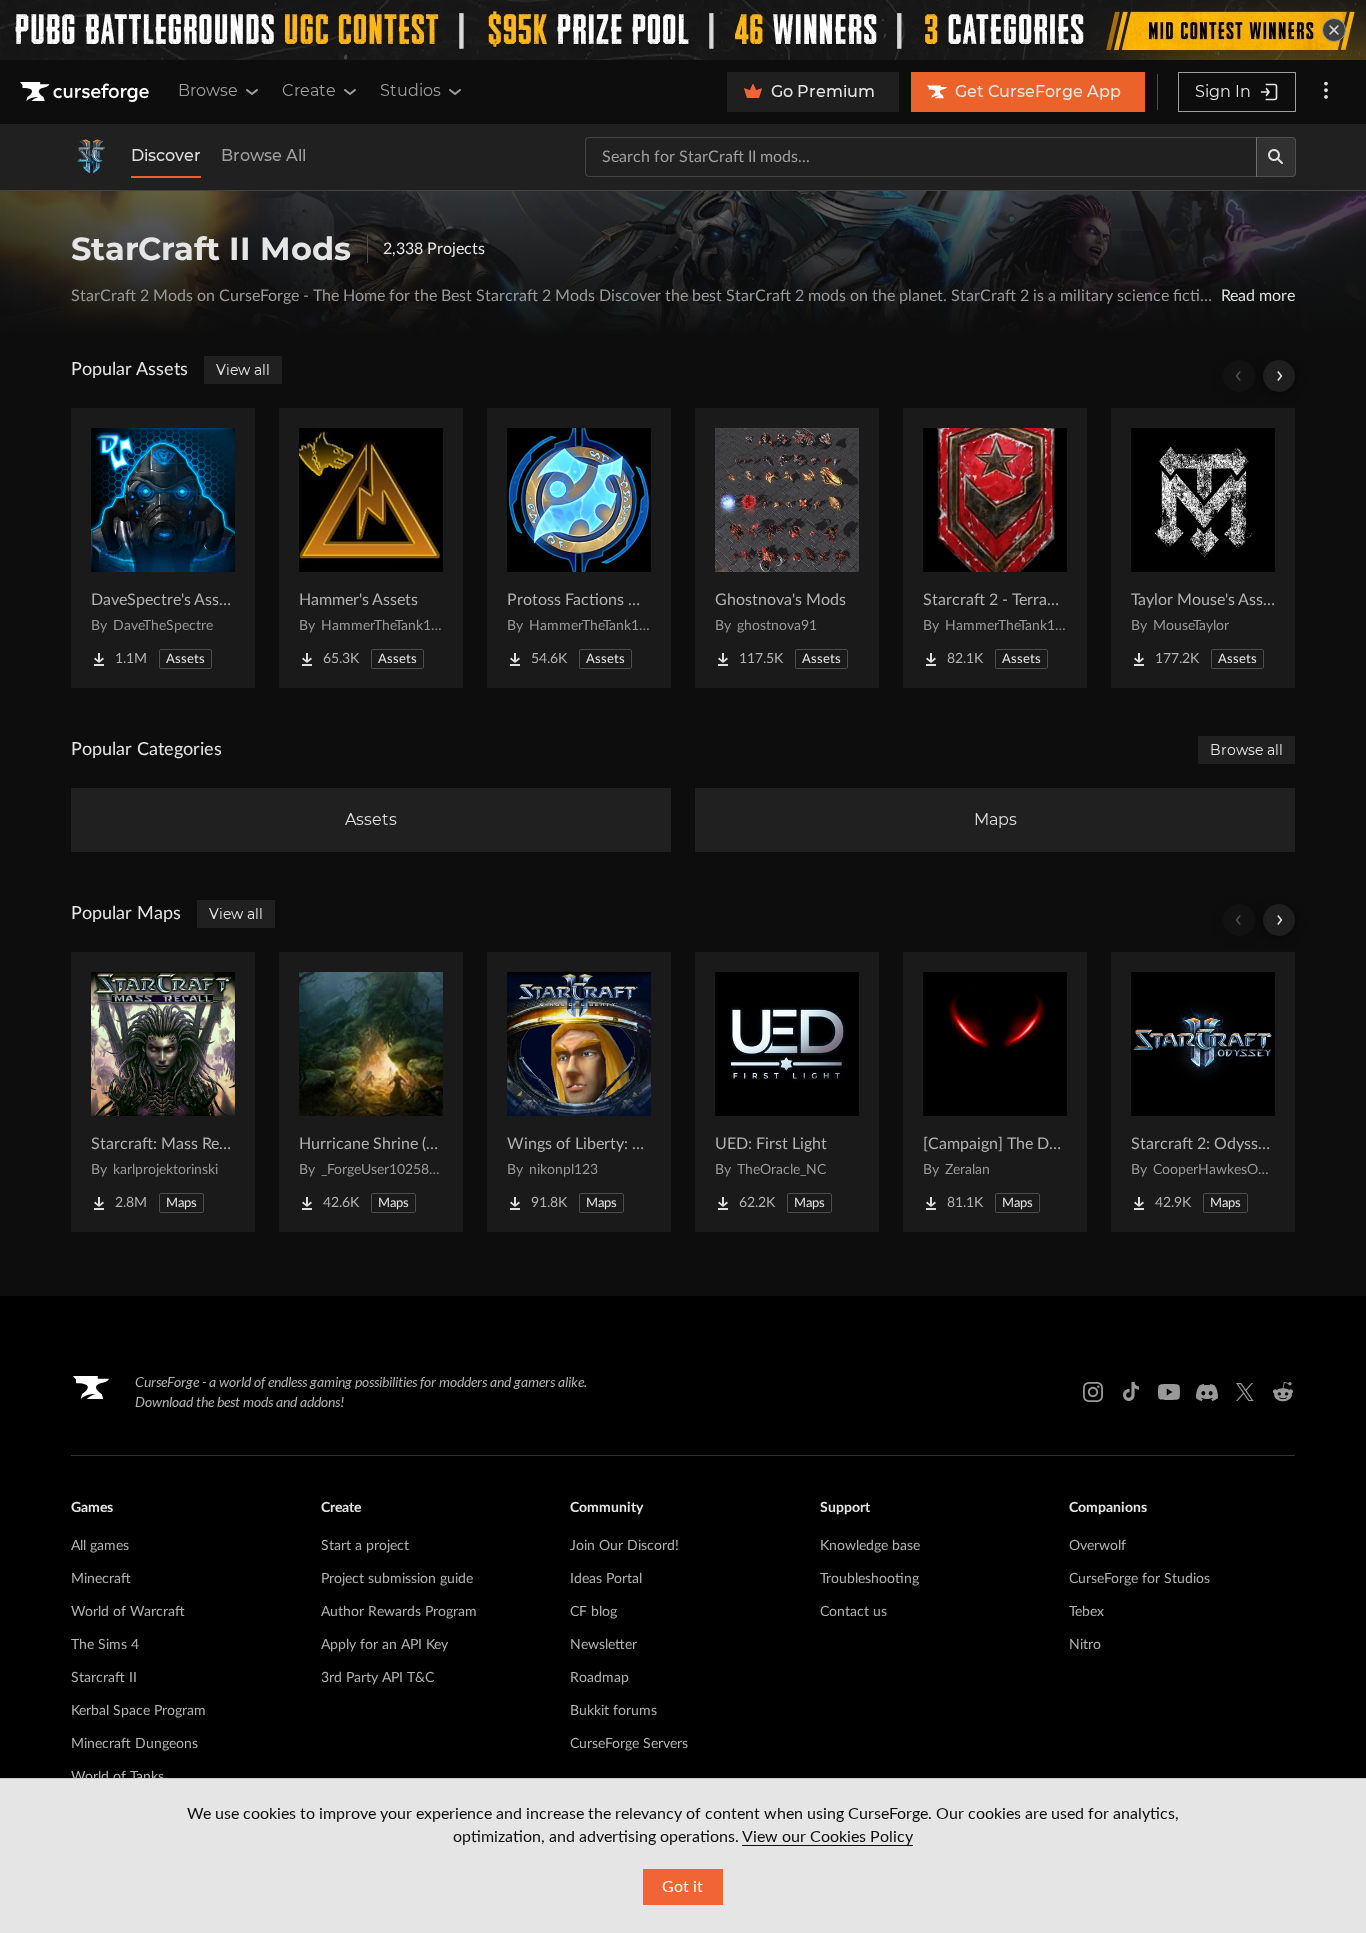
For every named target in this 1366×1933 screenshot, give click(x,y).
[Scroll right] (1279, 376)
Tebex (1086, 1612)
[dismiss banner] (1334, 30)
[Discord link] (1207, 1392)
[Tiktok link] (1131, 1392)
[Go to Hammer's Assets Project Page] (371, 548)
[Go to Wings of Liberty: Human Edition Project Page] (579, 1092)
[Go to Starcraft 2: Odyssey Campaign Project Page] (1203, 1092)
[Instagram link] (1093, 1392)
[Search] (1276, 157)
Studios (410, 90)
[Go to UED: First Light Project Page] (787, 1092)
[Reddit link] (1283, 1392)
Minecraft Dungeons (134, 1744)
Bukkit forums (613, 1711)
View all (243, 370)
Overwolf (1097, 1546)
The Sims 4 (105, 1645)
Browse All (263, 155)
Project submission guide (397, 1579)
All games (100, 1546)
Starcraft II (104, 1678)
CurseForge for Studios (1139, 1579)
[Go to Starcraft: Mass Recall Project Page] (163, 1092)
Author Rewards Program (399, 1612)
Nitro (1085, 1645)
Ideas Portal (606, 1579)
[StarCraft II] (91, 157)
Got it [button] (682, 1887)
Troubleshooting (869, 1579)
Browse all (1246, 750)
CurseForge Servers (629, 1744)
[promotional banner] (683, 30)
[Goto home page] (87, 92)
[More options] (1326, 92)
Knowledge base (870, 1546)
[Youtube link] (1169, 1392)
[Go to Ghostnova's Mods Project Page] (787, 548)
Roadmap (599, 1678)
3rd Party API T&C (377, 1678)
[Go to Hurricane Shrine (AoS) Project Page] (371, 1092)
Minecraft (101, 1579)
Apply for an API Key (384, 1645)
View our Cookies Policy (827, 1837)
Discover (166, 155)
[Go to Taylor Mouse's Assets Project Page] (1203, 548)
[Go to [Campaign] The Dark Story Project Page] (995, 1092)
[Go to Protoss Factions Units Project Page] (579, 548)
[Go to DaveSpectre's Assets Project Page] (163, 548)
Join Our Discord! (624, 1546)
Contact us (853, 1612)
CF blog (593, 1612)
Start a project (365, 1546)
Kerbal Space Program (138, 1711)
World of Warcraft (128, 1612)
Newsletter (603, 1645)
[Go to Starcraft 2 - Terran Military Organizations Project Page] (995, 548)
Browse (208, 90)
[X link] (1245, 1392)
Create (309, 90)
